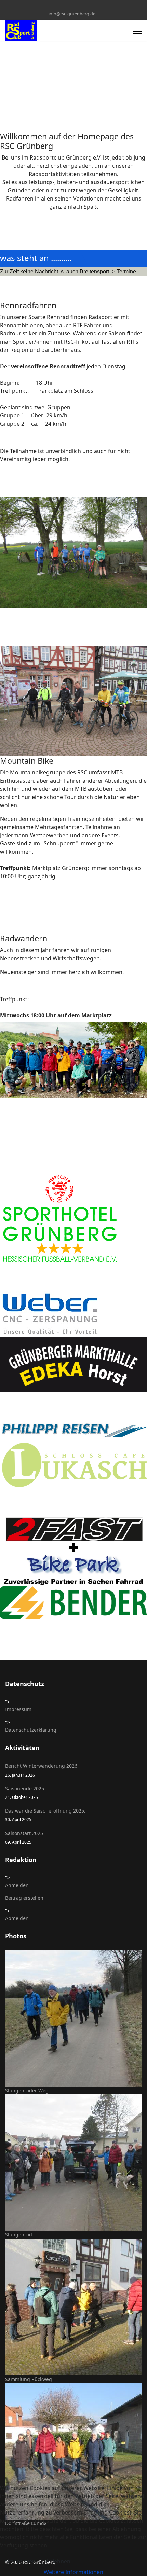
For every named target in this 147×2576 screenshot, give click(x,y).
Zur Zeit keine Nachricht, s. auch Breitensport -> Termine (68, 271)
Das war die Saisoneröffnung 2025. (45, 1815)
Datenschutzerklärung (31, 1730)
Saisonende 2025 (25, 1793)
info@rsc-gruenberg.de (72, 14)
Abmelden (17, 1918)
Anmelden (17, 1885)
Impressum (18, 1709)
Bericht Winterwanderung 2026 (41, 1770)
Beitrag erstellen (24, 1898)
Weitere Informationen (73, 2572)
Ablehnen (58, 2561)
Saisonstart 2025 (24, 1837)
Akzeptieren (20, 2561)
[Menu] (138, 31)
